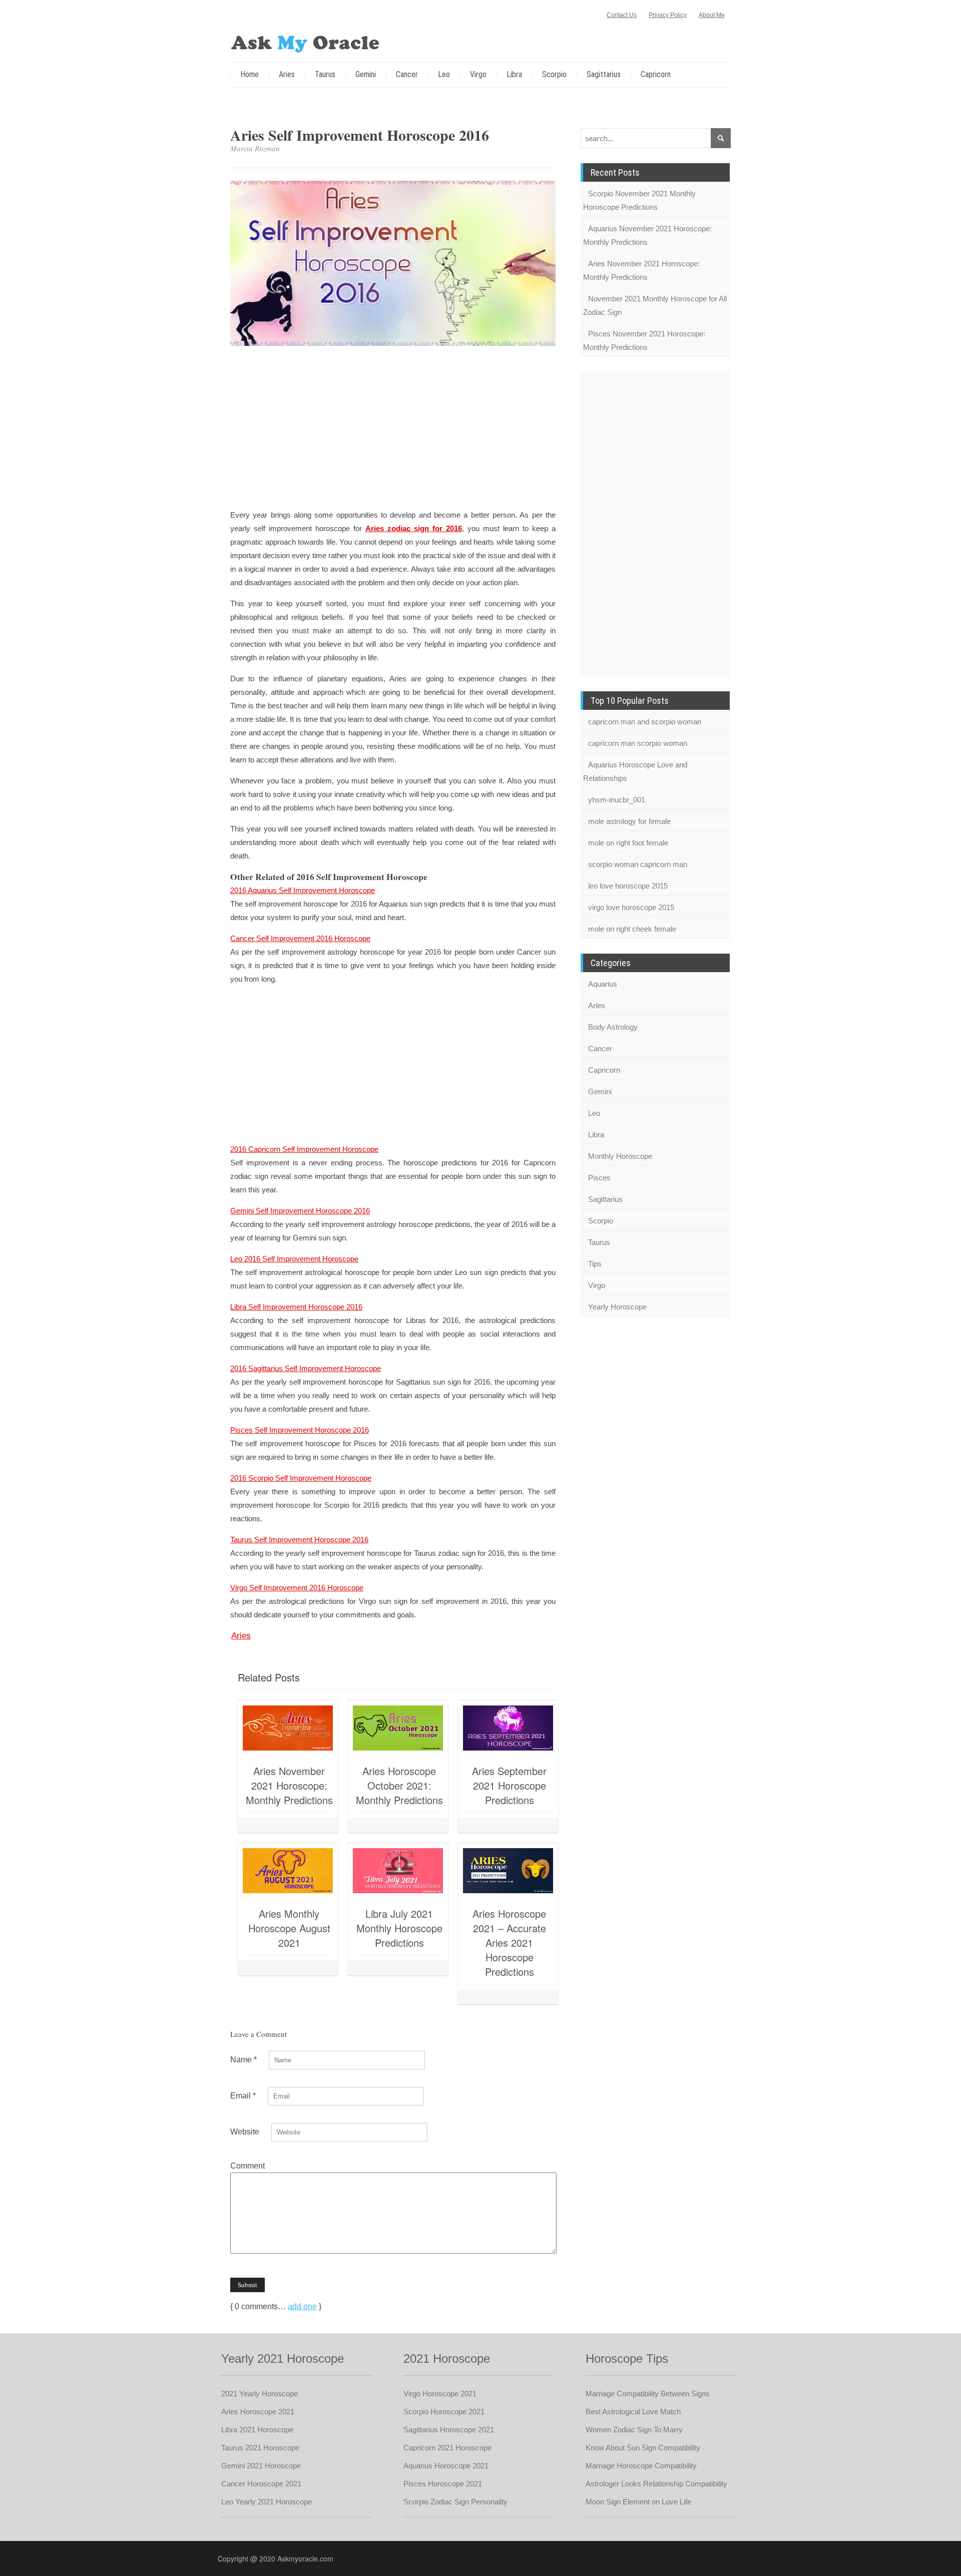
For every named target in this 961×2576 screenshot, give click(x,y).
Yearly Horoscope (617, 1307)
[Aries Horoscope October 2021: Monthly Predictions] (398, 1728)
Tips (595, 1264)
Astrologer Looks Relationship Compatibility (656, 2484)
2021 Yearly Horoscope (260, 2394)
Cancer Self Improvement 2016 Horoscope (300, 938)
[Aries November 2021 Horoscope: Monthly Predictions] (288, 1728)
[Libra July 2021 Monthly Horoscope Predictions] (398, 1871)
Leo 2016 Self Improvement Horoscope (294, 1259)
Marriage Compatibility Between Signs (648, 2394)
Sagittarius (604, 74)
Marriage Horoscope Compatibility (641, 2466)
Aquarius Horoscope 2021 (446, 2466)
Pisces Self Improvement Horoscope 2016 (300, 1430)
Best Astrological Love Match (633, 2412)
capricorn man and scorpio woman (645, 722)
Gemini (366, 74)
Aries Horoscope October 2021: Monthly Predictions (399, 1785)
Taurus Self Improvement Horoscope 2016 (299, 1540)
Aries (287, 74)
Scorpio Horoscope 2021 (444, 2412)
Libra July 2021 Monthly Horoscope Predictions (399, 1928)
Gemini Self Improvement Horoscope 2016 (300, 1211)
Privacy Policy (668, 15)
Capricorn (656, 74)
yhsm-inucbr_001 (617, 800)
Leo (444, 74)
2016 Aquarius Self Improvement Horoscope (303, 890)
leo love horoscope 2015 (628, 886)
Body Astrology (613, 1027)
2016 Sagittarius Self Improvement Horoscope (306, 1368)
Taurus (325, 74)
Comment (248, 2166)
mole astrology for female (629, 821)
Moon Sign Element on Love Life (638, 2502)
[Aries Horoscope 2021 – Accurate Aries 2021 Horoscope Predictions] (508, 1871)
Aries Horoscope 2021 (258, 2412)
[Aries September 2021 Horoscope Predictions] (508, 1728)
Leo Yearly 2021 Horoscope (267, 2502)
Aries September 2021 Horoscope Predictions (509, 1785)
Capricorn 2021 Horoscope (447, 2448)
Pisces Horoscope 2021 (443, 2484)
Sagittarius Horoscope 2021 (449, 2430)
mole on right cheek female (632, 929)
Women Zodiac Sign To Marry (634, 2430)
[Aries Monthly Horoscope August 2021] (288, 1871)
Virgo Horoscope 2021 (440, 2394)
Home (250, 74)
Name (244, 2060)
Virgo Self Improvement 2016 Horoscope (297, 1588)
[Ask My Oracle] (305, 42)
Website (245, 2132)
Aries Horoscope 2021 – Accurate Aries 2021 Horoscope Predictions (509, 1943)
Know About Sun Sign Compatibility (643, 2448)
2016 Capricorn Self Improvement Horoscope (304, 1149)
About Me (712, 15)
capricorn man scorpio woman (638, 743)
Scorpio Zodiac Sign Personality (455, 2502)
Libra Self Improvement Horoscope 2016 (296, 1307)
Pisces (599, 1178)
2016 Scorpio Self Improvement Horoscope (301, 1478)
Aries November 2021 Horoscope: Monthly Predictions (289, 1785)
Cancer (407, 74)
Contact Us (622, 15)
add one (302, 2306)
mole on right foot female (628, 843)
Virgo (478, 74)
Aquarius (603, 984)
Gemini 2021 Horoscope (261, 2466)
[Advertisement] (393, 429)
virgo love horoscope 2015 (631, 907)
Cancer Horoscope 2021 (261, 2484)
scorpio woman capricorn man (638, 864)
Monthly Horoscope (620, 1156)
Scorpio (554, 74)
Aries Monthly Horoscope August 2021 (289, 1928)
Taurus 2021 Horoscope (260, 2448)
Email (243, 2096)
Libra (514, 74)
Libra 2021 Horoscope (257, 2430)
